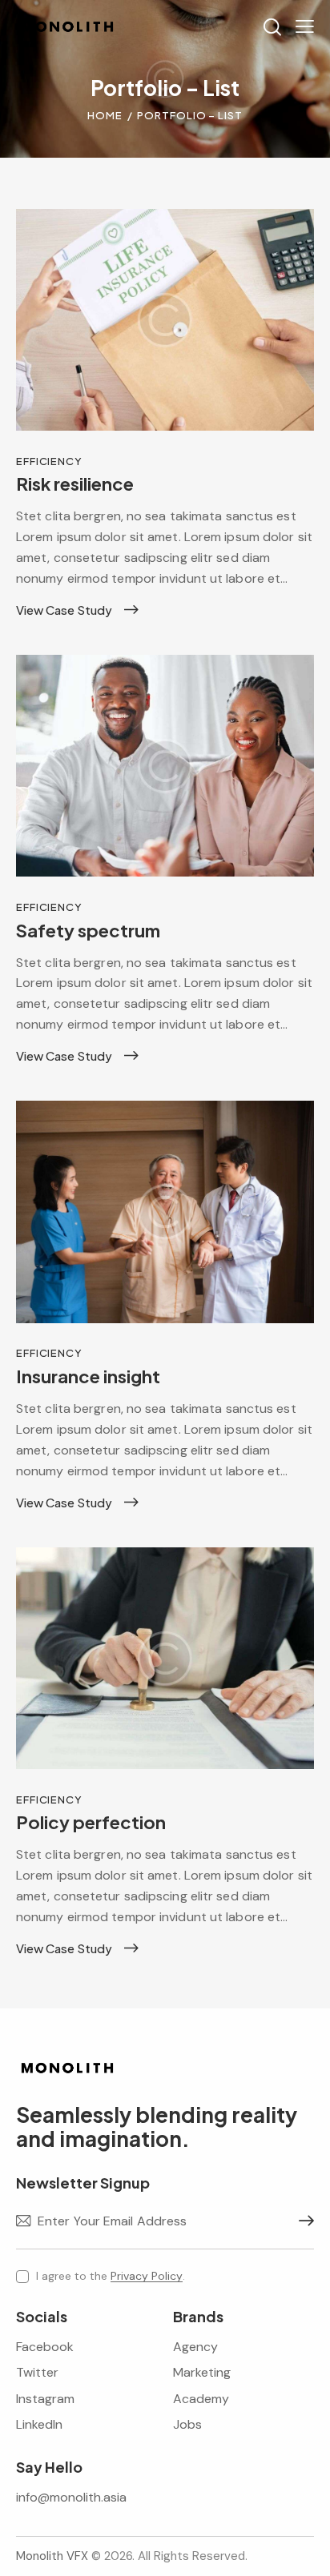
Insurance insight (88, 1376)
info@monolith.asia (71, 2497)
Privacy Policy (147, 2276)
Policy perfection (91, 1822)
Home (105, 115)
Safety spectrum (88, 930)
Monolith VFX (52, 2556)
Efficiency (49, 461)
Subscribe (302, 2221)
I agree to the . (111, 2276)
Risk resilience (75, 484)
